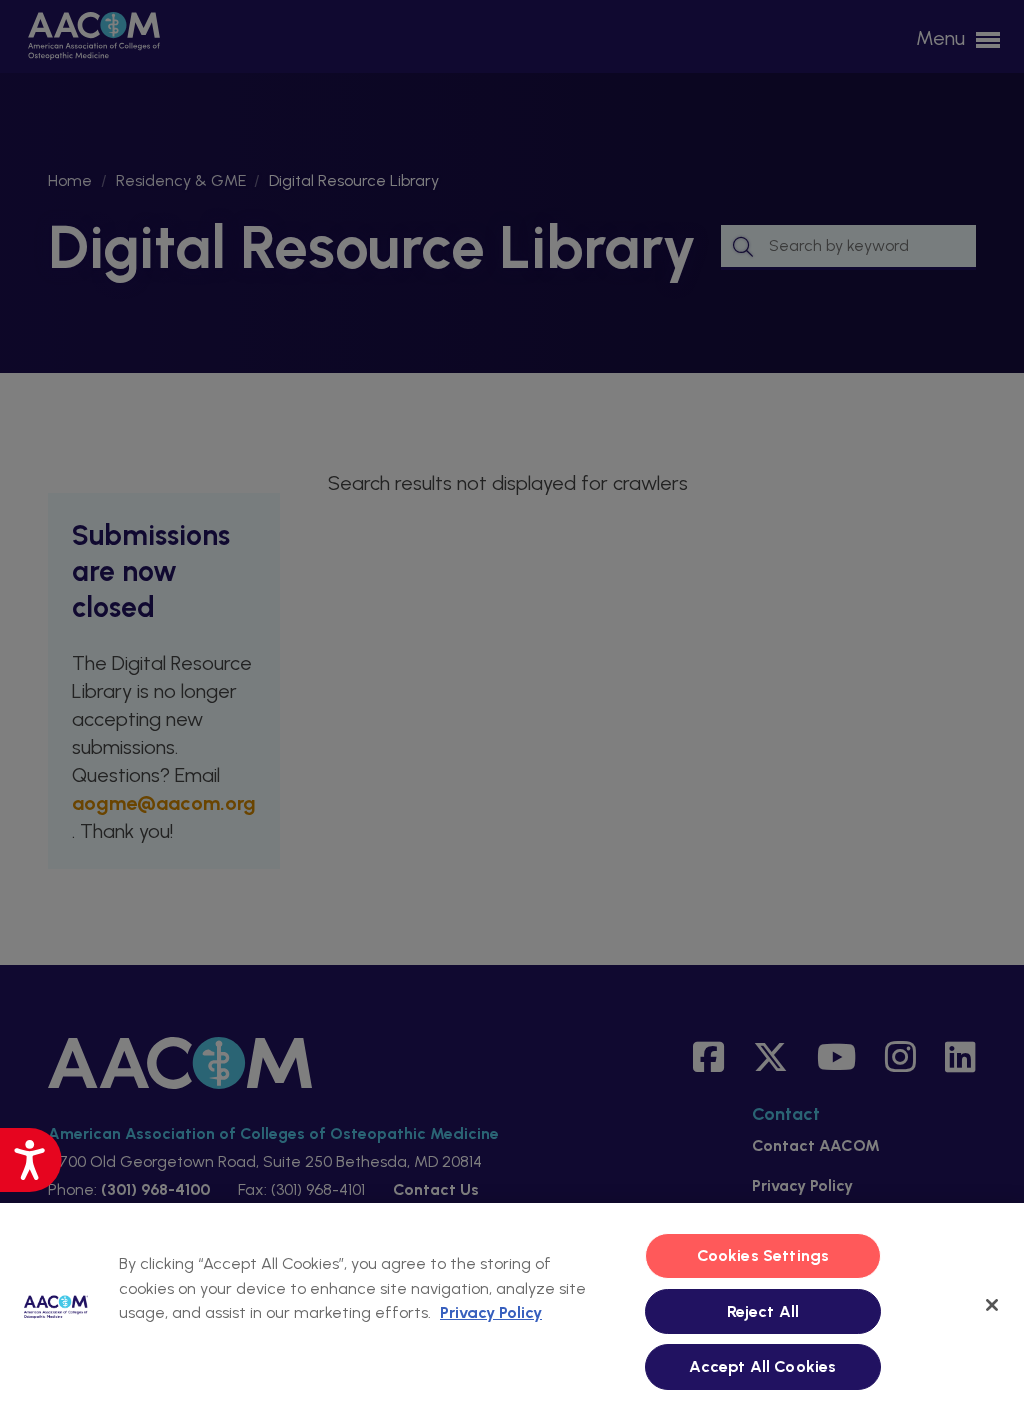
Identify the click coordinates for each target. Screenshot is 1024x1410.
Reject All (763, 1311)
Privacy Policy (491, 1312)
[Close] (992, 1305)
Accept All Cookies (762, 1366)
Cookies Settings (763, 1255)
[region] (512, 1306)
